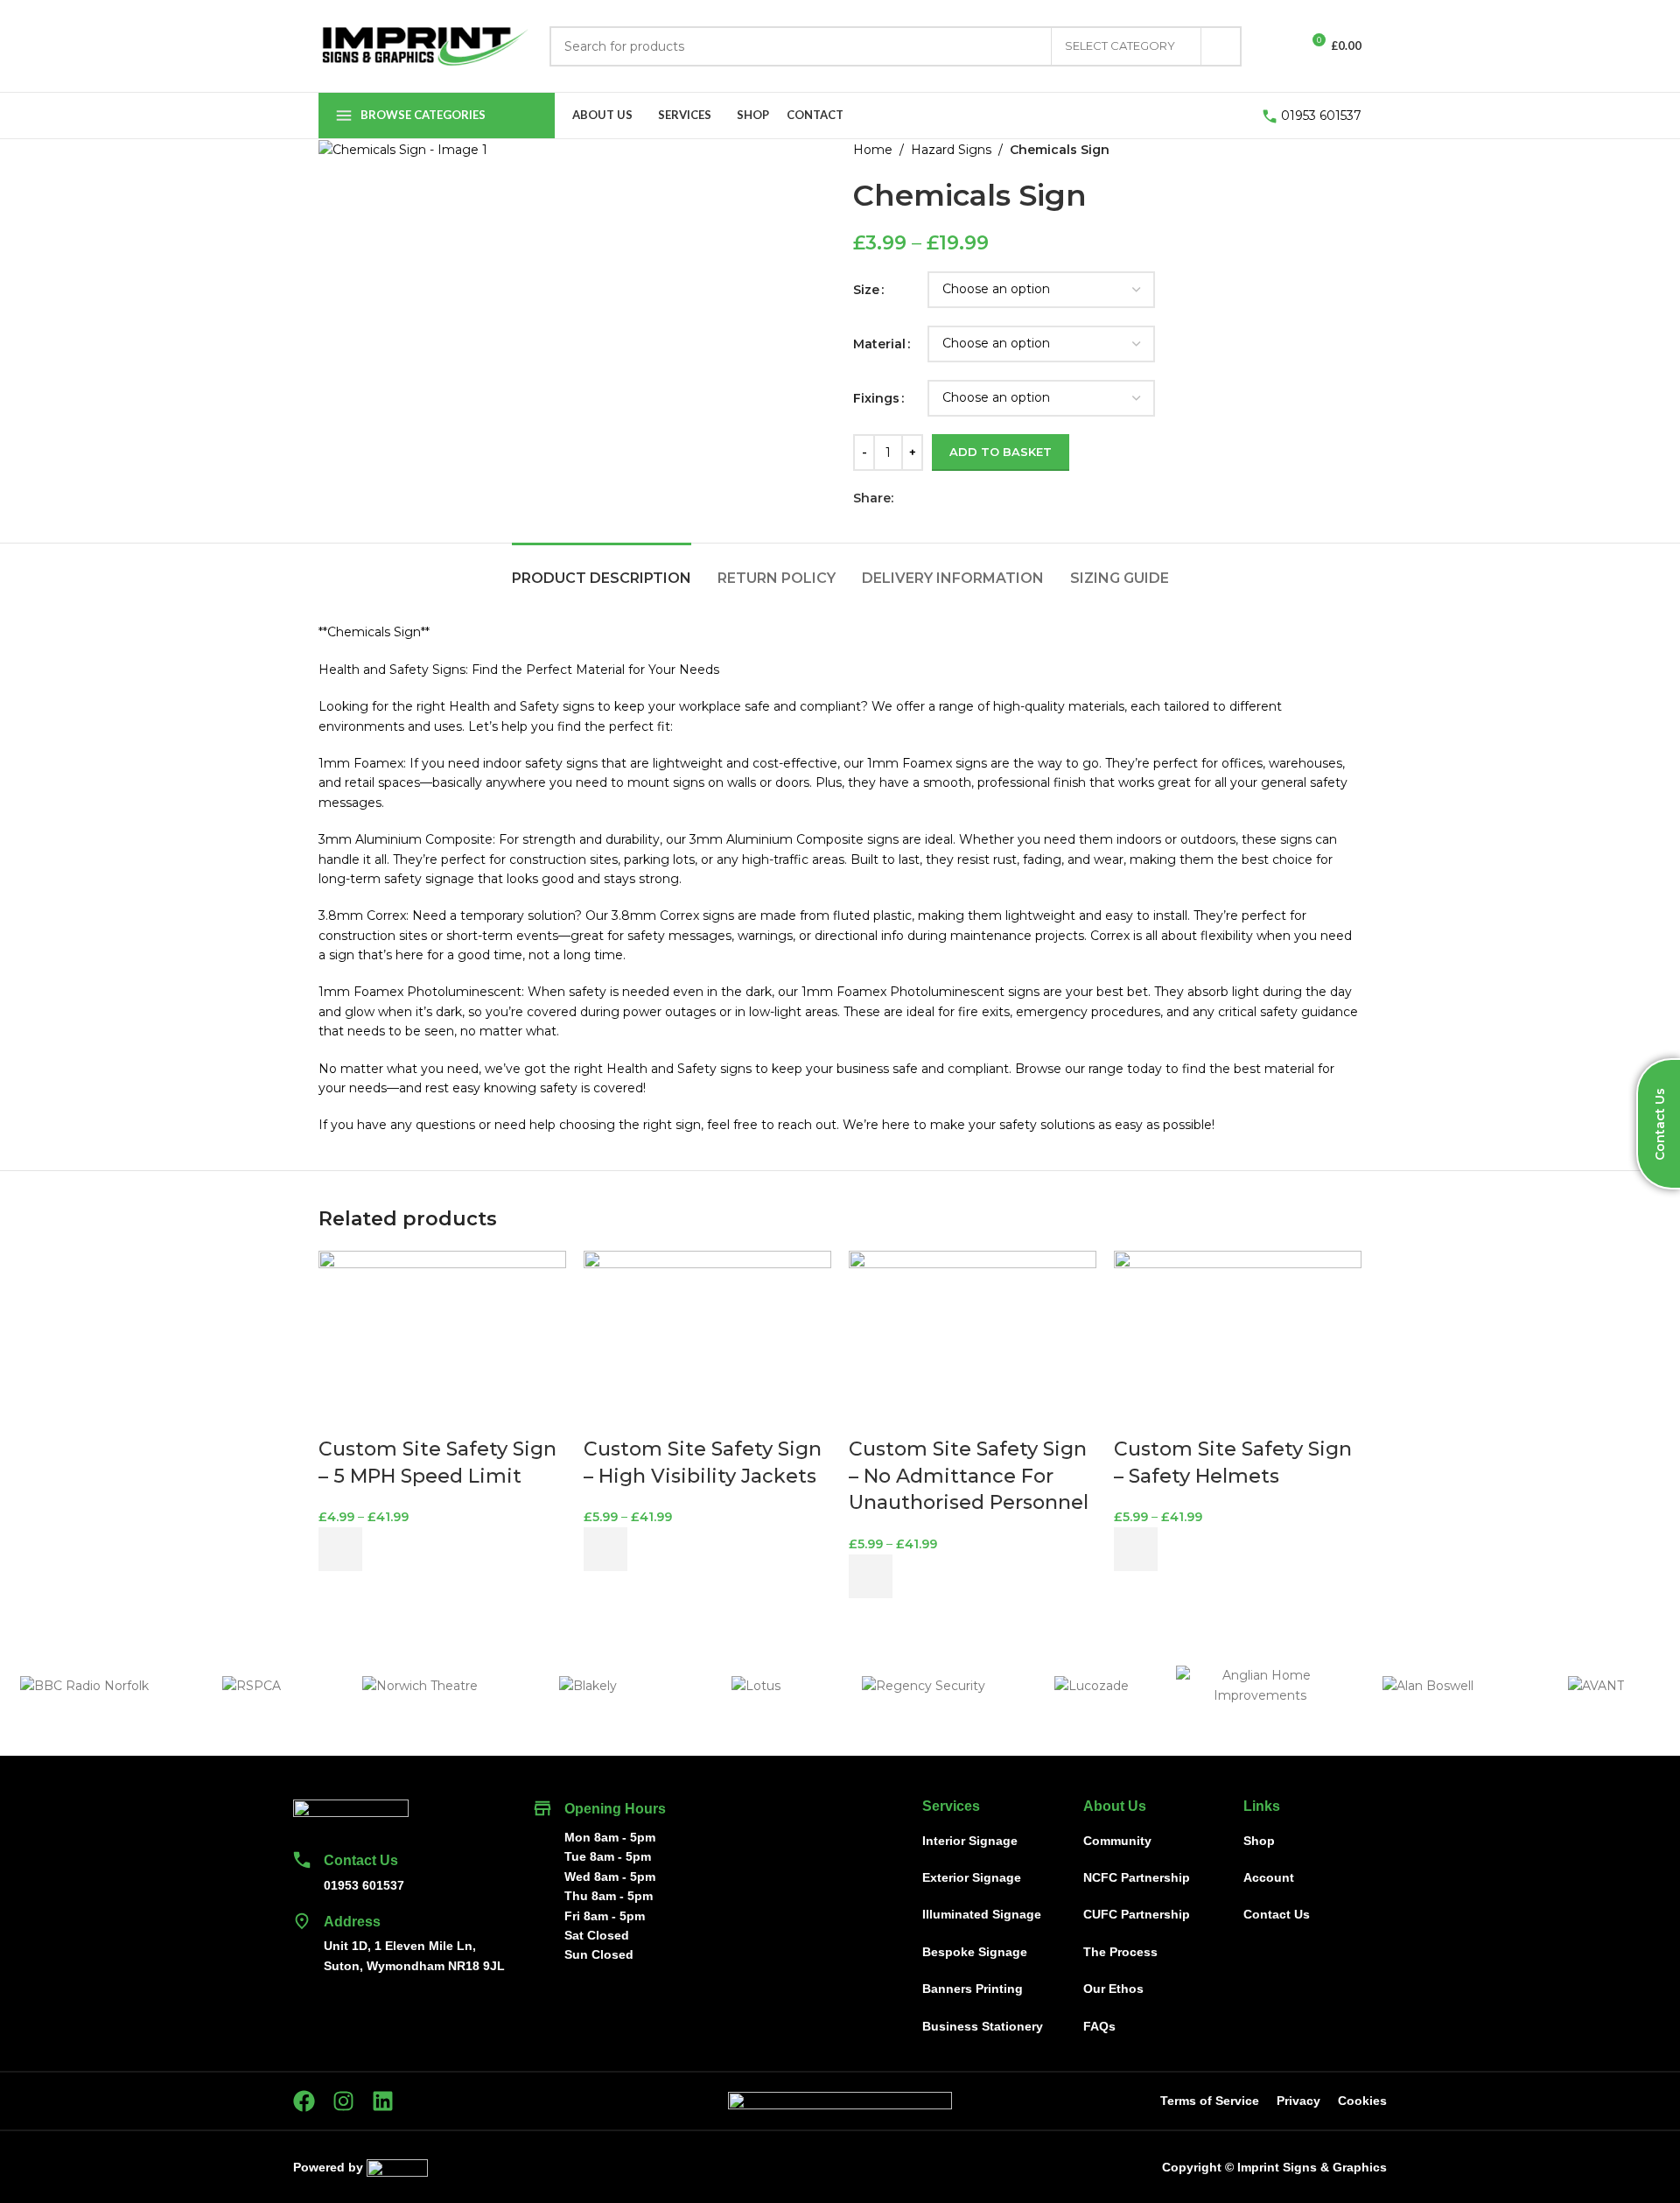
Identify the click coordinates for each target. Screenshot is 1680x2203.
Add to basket (1001, 452)
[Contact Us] (302, 1860)
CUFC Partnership (1137, 1914)
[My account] (1279, 46)
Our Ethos (1113, 1989)
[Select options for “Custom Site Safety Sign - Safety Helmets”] (1136, 1549)
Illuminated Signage (982, 1914)
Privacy (1298, 2101)
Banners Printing (973, 1989)
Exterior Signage (972, 1877)
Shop (1259, 1841)
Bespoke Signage (975, 1952)
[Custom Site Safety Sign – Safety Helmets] (1238, 1342)
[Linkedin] (383, 2101)
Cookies (1362, 2101)
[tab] (602, 569)
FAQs (1099, 2026)
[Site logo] (425, 45)
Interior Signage (970, 1841)
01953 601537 (1321, 116)
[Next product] (1351, 150)
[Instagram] (343, 2101)
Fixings (876, 398)
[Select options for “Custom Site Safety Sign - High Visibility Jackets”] (605, 1549)
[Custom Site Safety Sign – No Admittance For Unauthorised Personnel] (973, 1342)
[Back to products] (1330, 150)
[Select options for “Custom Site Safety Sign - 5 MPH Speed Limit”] (340, 1549)
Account (1269, 1877)
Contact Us (361, 1860)
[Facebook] (304, 2101)
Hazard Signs (951, 150)
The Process (1120, 1952)
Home (873, 150)
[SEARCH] (1221, 46)
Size (866, 290)
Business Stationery (983, 2026)
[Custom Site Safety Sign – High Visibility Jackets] (707, 1342)
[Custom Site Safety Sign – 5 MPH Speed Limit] (442, 1342)
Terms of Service (1210, 2101)
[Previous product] (1309, 150)
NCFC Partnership (1137, 1877)
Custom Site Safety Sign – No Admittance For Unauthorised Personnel (969, 1476)
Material (879, 344)
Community (1117, 1841)
